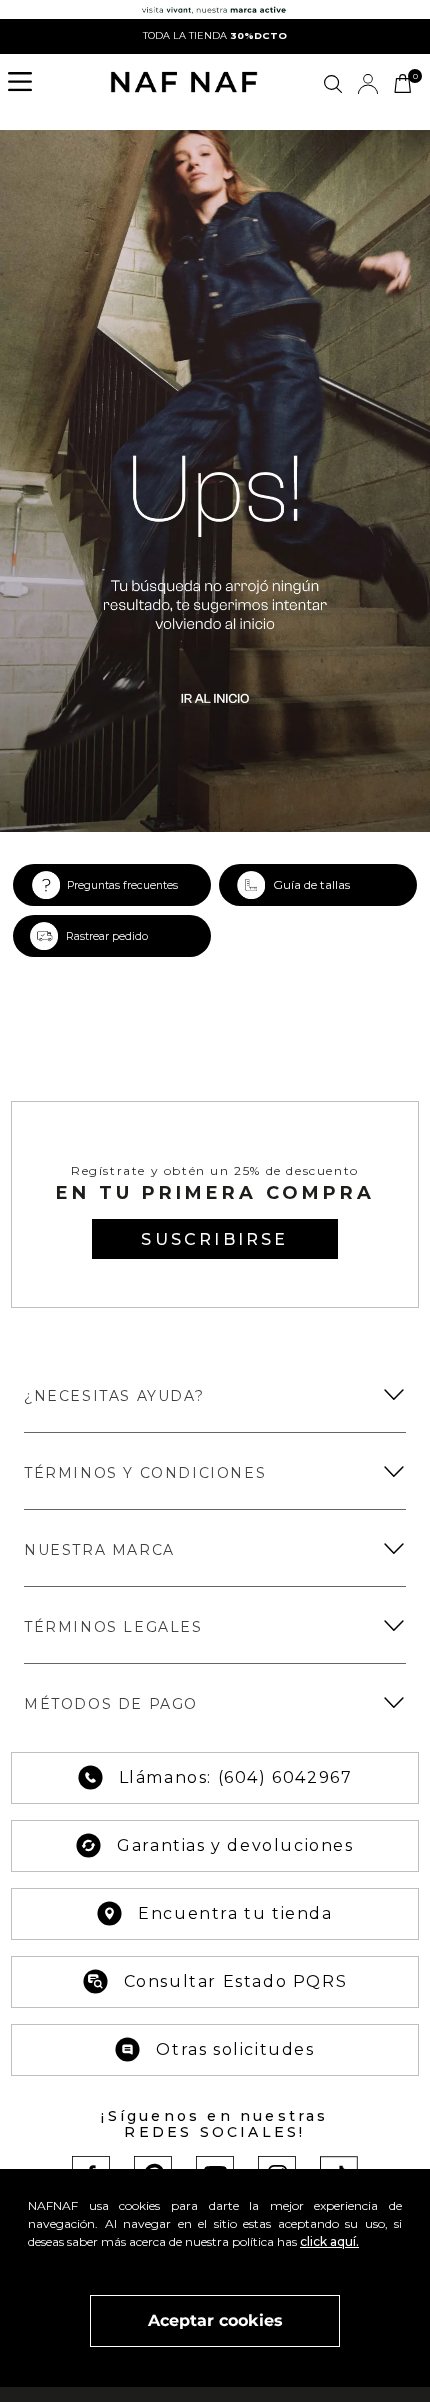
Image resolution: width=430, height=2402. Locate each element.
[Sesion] (368, 84)
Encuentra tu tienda (235, 1913)
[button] (26, 84)
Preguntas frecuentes (122, 885)
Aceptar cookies (215, 2320)
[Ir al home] (184, 84)
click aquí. (329, 2241)
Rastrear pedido (107, 936)
